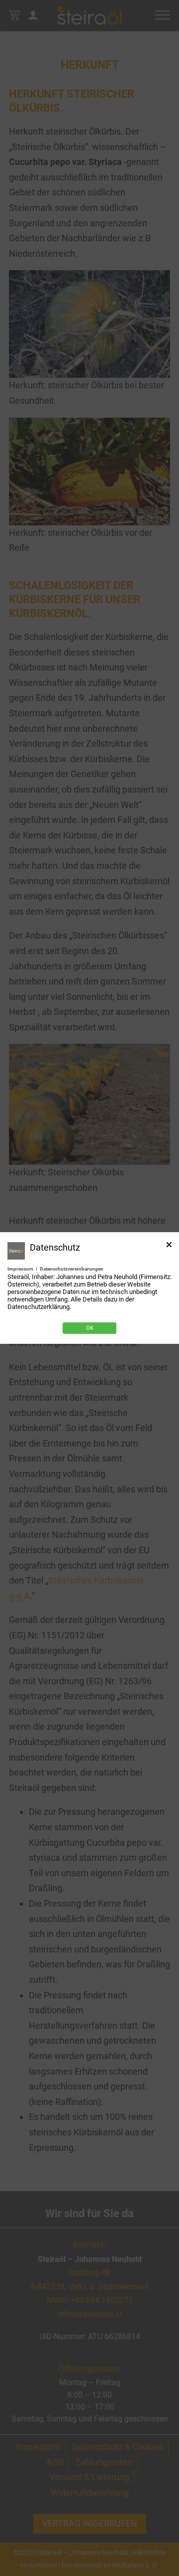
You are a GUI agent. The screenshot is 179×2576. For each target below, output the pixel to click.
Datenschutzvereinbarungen (72, 1269)
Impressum (20, 1269)
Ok (90, 1328)
